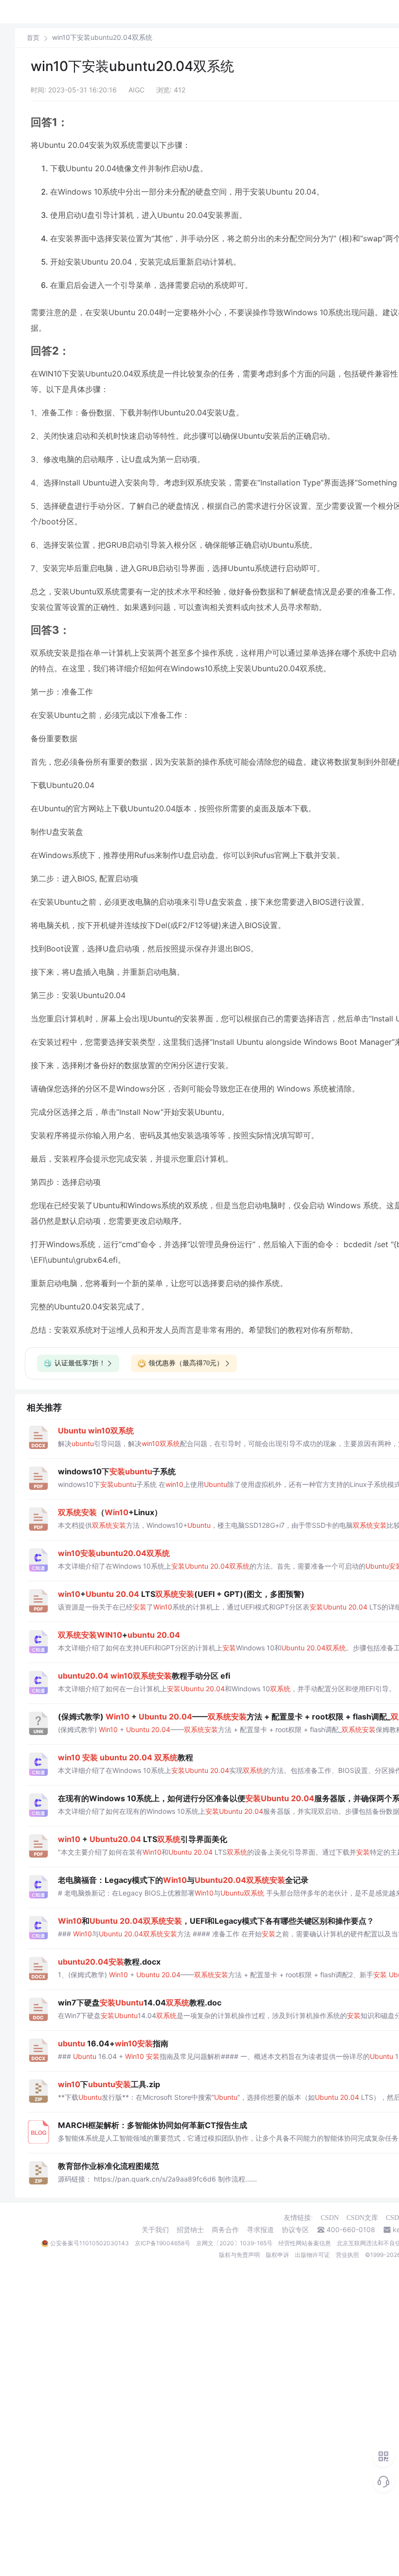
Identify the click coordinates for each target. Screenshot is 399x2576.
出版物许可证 (312, 2255)
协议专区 (295, 2230)
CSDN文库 (362, 2218)
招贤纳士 (190, 2230)
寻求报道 (260, 2230)
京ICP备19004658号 (163, 2243)
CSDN (330, 2218)
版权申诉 (277, 2255)
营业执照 (347, 2255)
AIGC (136, 90)
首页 (33, 38)
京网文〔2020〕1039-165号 (234, 2243)
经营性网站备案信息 (305, 2243)
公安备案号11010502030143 (90, 2243)
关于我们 (155, 2230)
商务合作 (225, 2230)
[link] (33, 37)
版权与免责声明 (239, 2255)
